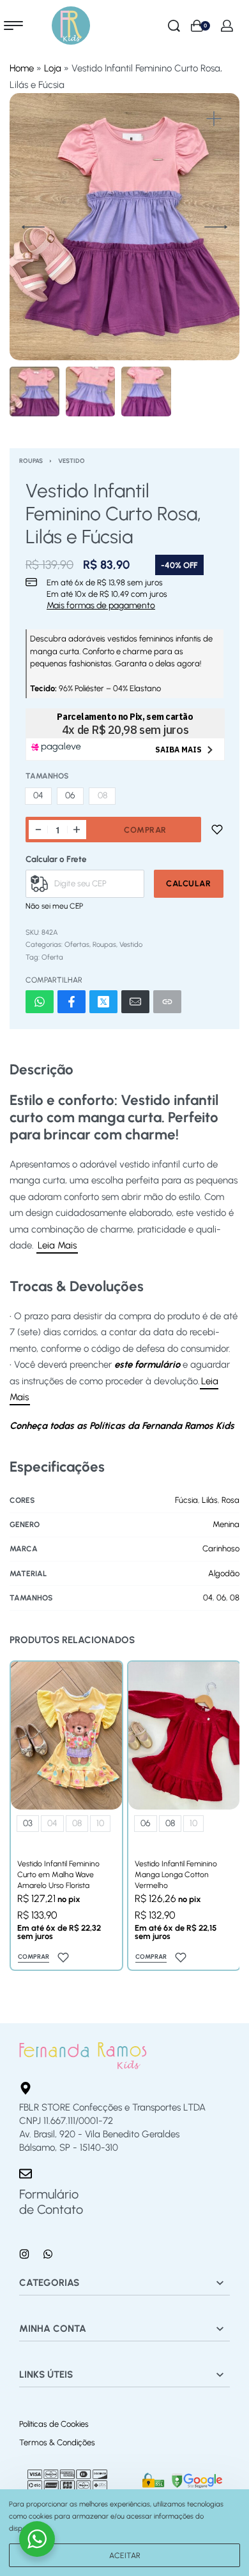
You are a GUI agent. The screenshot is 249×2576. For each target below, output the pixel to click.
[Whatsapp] (48, 2254)
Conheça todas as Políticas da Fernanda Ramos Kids (122, 1426)
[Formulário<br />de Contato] (26, 2174)
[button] (214, 119)
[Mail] (135, 1002)
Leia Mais (57, 1245)
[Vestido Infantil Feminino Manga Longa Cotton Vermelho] (184, 1736)
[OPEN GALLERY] (124, 231)
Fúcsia (186, 1500)
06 (221, 1598)
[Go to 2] (91, 392)
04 (208, 1598)
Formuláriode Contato (51, 2202)
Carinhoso (221, 1548)
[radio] (38, 796)
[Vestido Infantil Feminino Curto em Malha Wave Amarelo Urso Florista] (66, 1736)
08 (235, 1598)
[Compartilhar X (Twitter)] (103, 1002)
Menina (226, 1524)
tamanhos (47, 776)
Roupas (31, 461)
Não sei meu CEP (54, 906)
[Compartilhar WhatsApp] (40, 1002)
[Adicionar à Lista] (217, 830)
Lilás (210, 1500)
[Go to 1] (34, 392)
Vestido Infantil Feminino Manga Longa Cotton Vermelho (176, 1874)
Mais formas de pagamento (101, 606)
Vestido (72, 461)
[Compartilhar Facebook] (72, 1002)
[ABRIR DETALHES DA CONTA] (227, 26)
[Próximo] (216, 227)
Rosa (230, 1500)
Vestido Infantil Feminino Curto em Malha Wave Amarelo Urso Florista (58, 1874)
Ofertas (77, 944)
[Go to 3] (146, 392)
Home (22, 68)
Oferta (52, 957)
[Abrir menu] (13, 26)
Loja (53, 68)
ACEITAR (125, 2555)
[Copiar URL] (167, 1002)
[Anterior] (33, 227)
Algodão (224, 1573)
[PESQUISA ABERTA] (174, 26)
